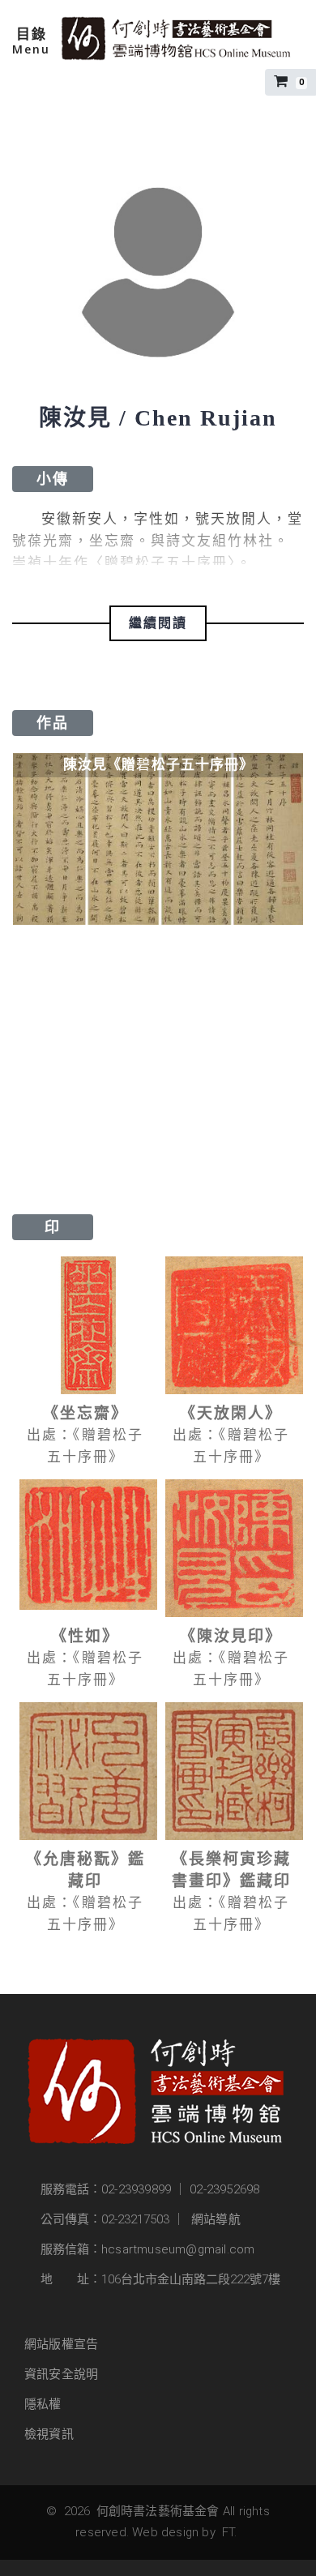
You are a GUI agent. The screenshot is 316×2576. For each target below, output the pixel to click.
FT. (230, 2532)
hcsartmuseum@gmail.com (178, 2249)
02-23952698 (224, 2189)
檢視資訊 (49, 2434)
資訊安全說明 (61, 2374)
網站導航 (216, 2219)
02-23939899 (136, 2189)
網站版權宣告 (61, 2344)
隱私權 (43, 2404)
